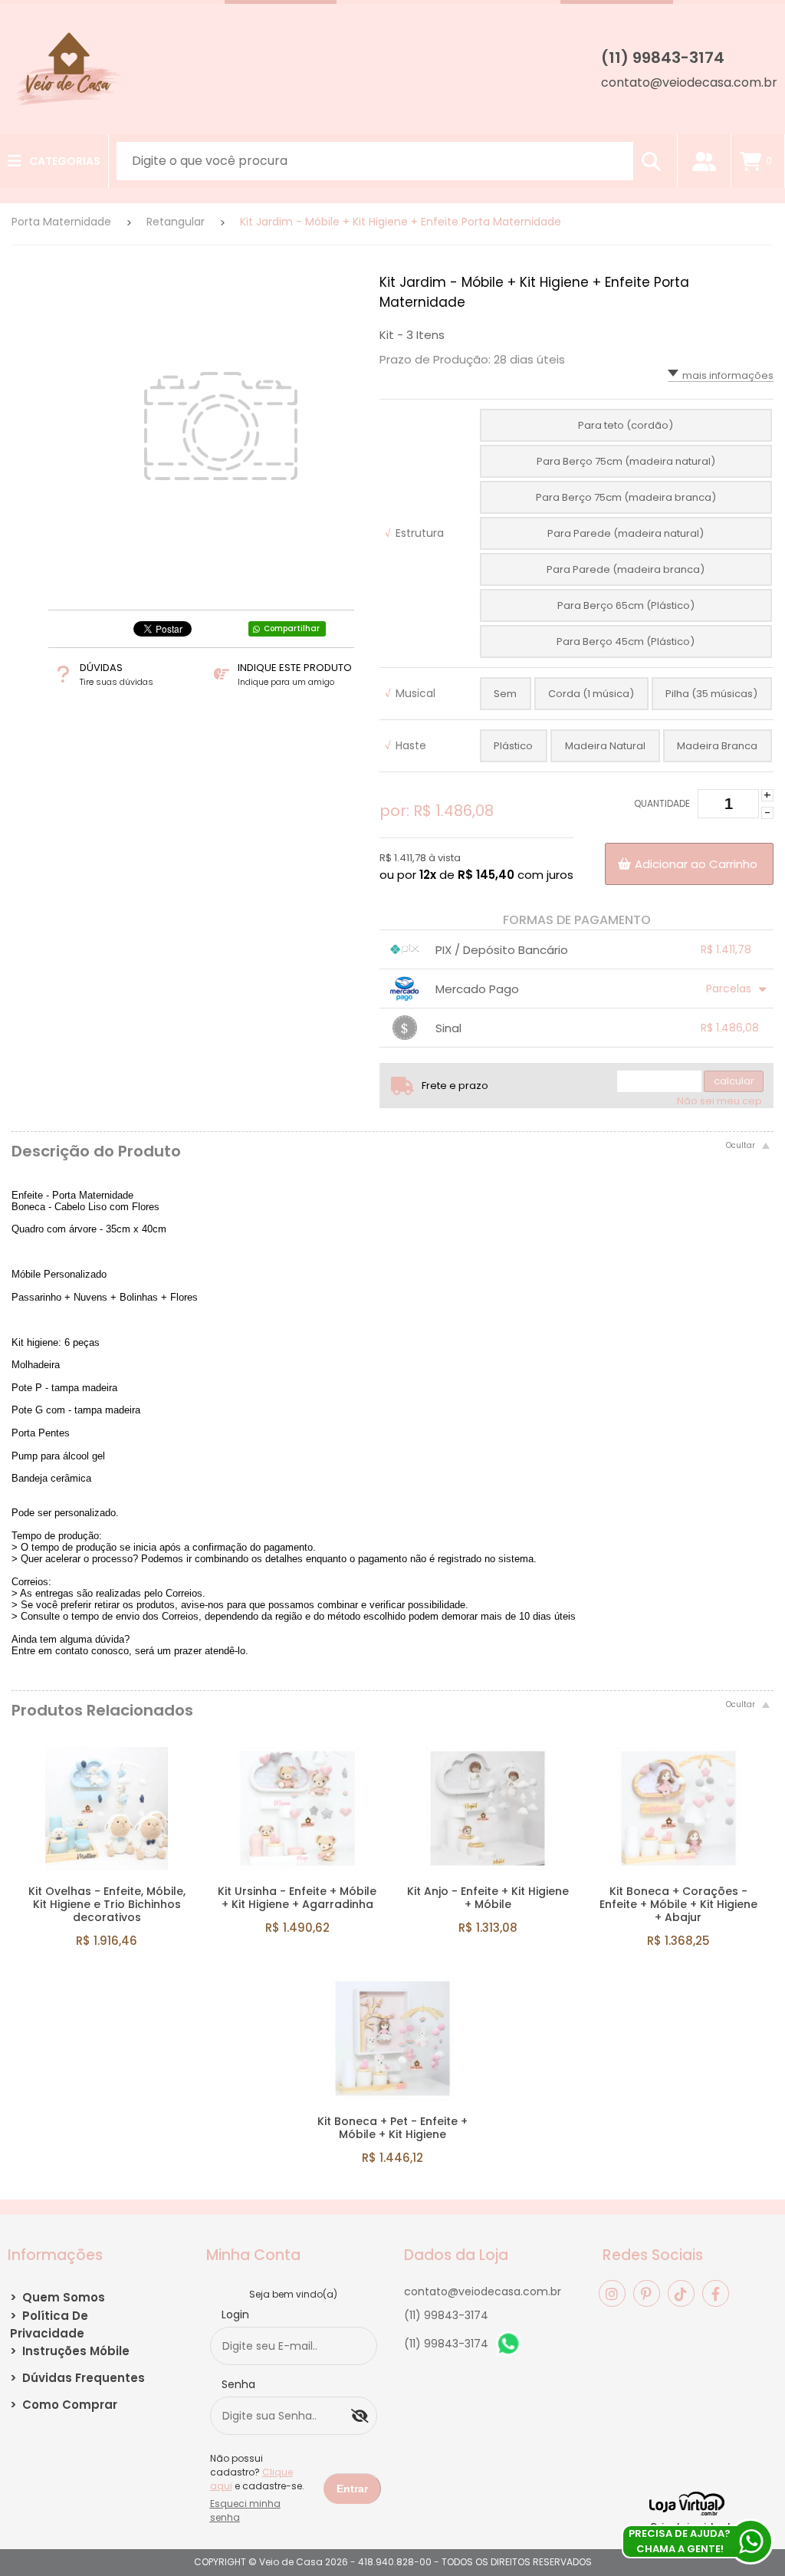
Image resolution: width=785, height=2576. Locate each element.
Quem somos (57, 2297)
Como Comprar (64, 2405)
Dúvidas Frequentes (77, 2378)
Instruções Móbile (70, 2351)
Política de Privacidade (49, 2324)
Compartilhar (292, 628)
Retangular (176, 222)
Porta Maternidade (61, 222)
